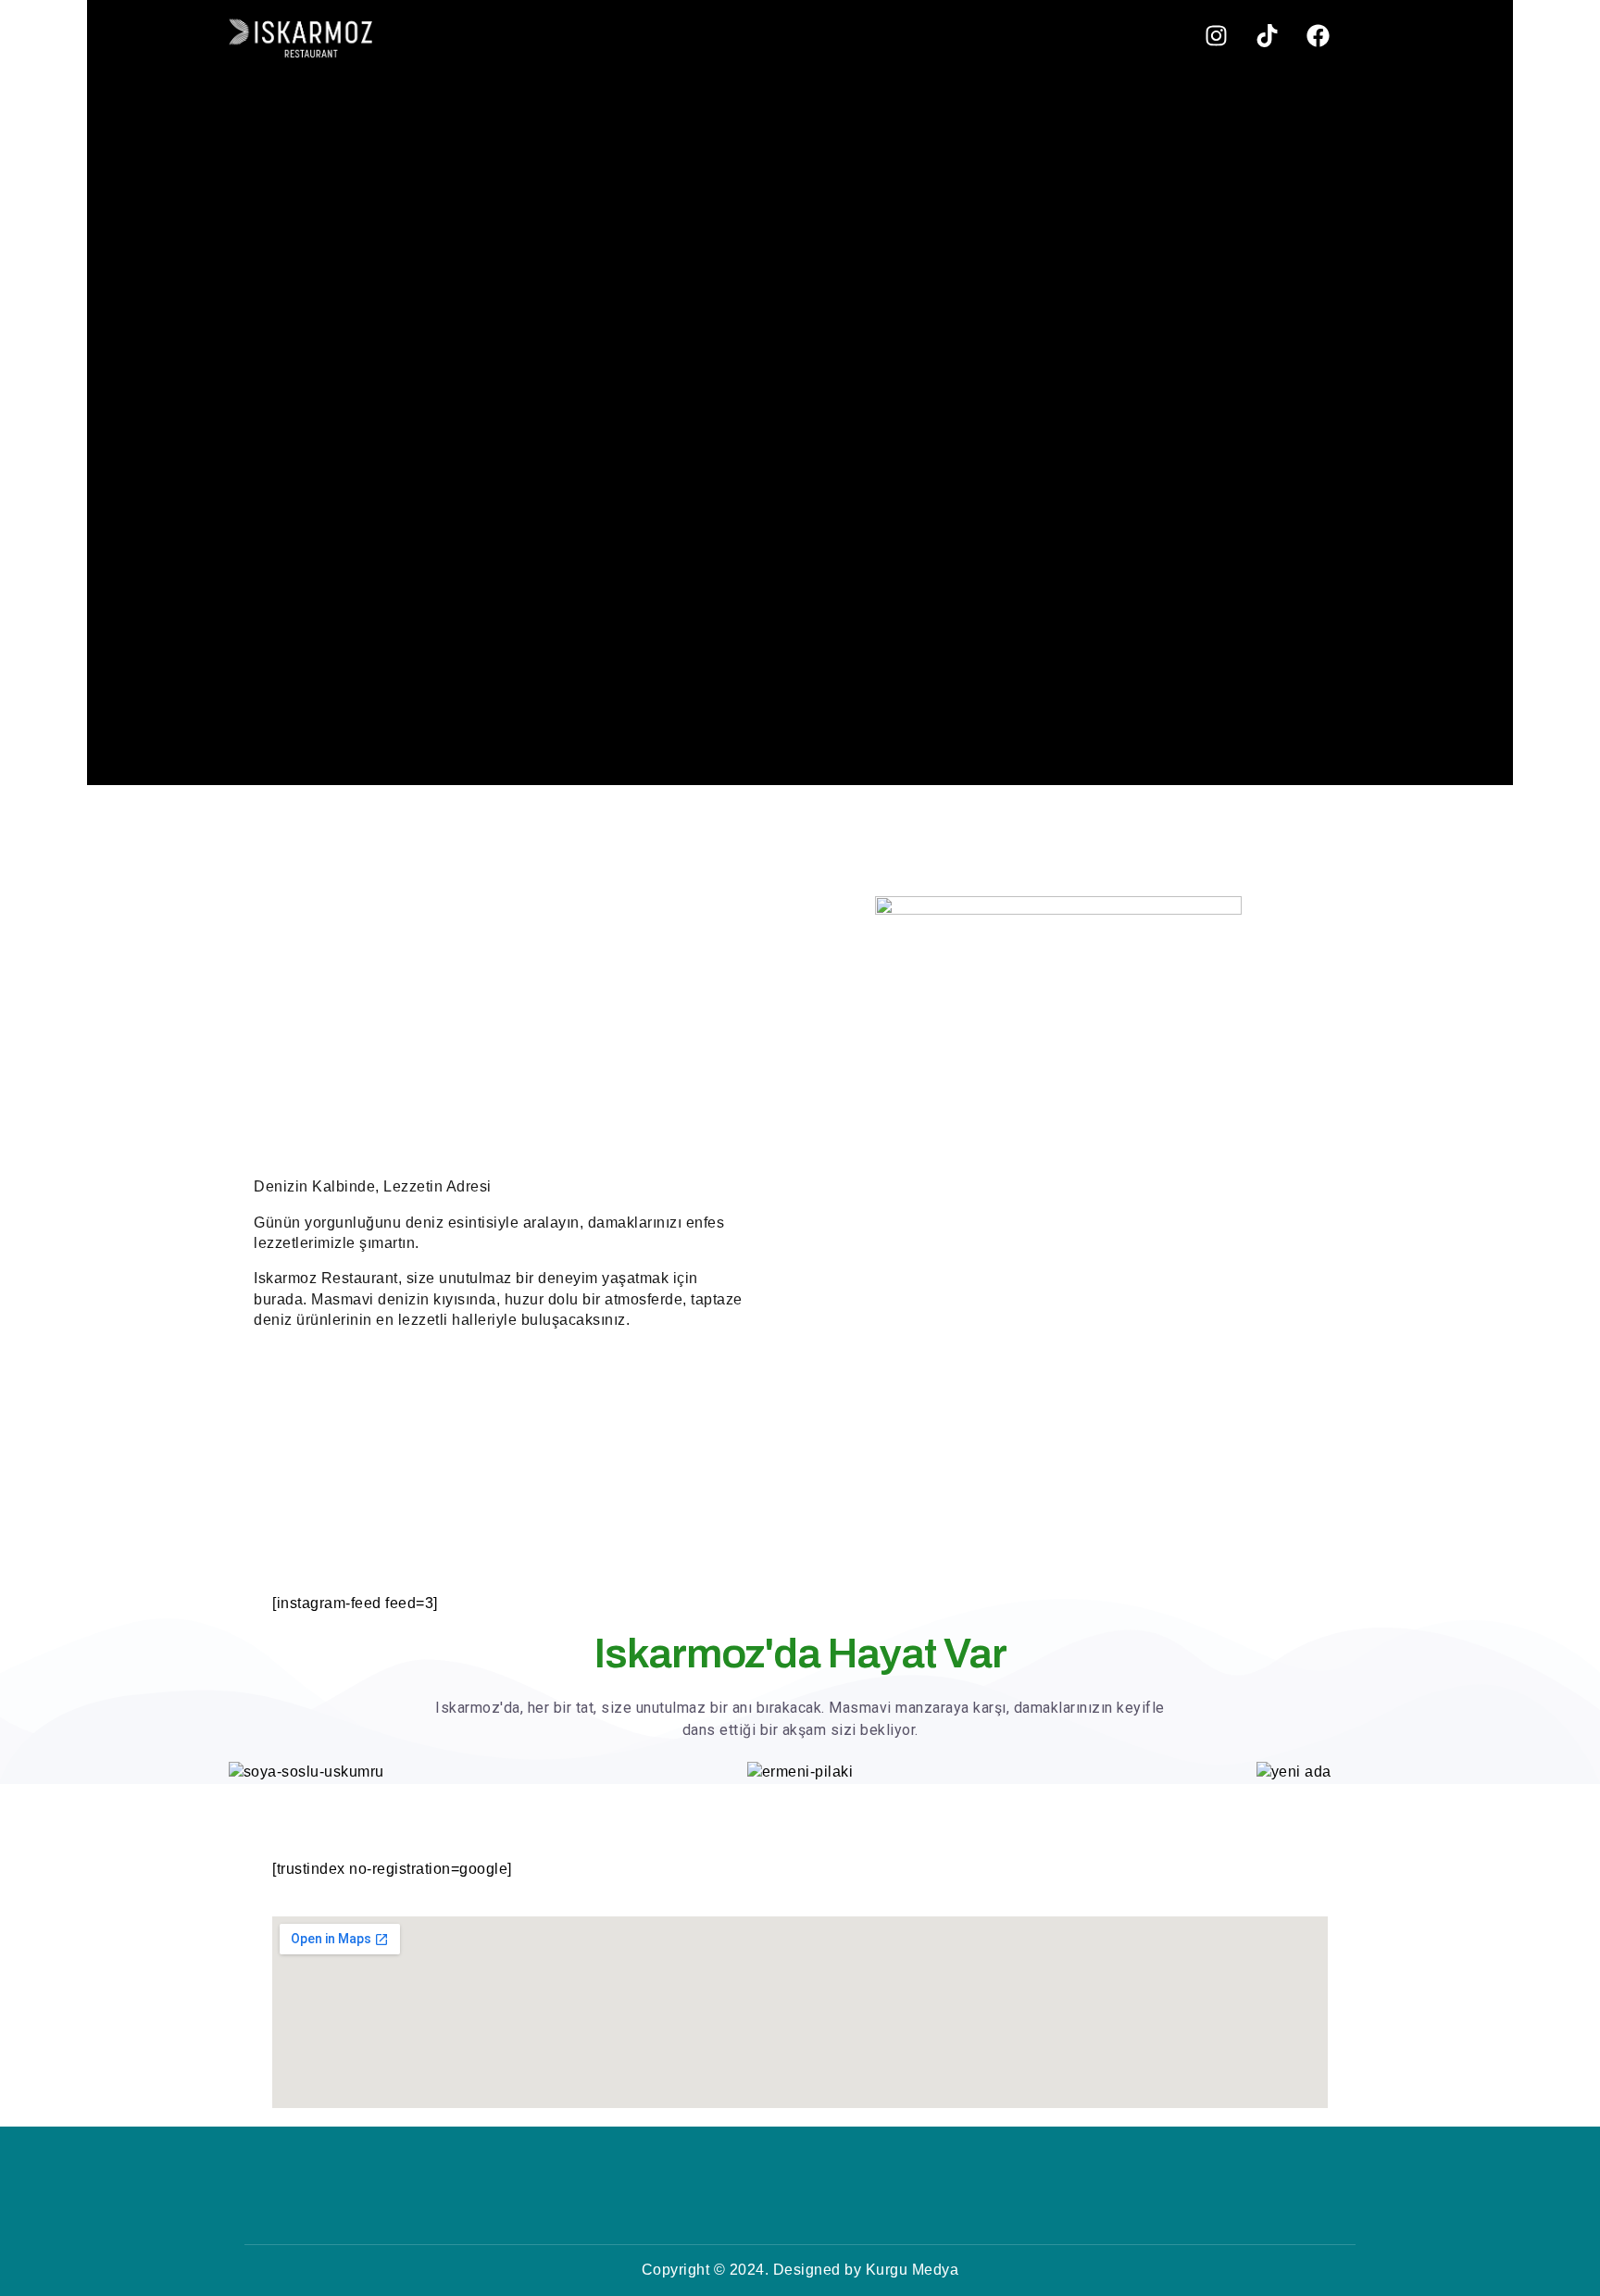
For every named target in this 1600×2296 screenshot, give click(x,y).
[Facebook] (1318, 35)
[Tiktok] (1267, 35)
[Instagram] (1216, 35)
